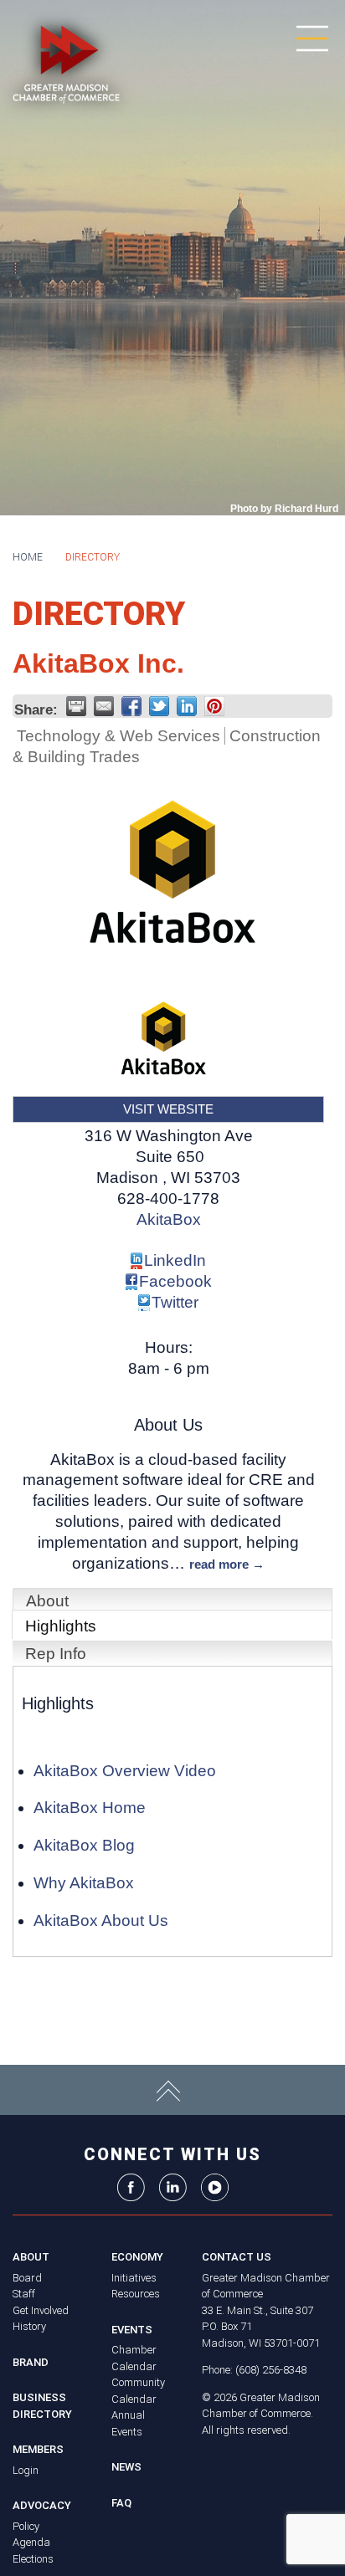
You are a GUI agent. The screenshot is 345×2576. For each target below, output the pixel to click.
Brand (31, 2362)
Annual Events (128, 2423)
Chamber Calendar (134, 2358)
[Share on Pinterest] (214, 706)
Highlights (61, 1626)
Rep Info (56, 1654)
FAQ (121, 2503)
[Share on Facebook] (131, 706)
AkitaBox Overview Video (125, 1771)
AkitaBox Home (90, 1808)
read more (219, 1564)
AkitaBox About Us (101, 1920)
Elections (33, 2559)
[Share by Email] (104, 706)
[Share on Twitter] (159, 706)
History (29, 2326)
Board (27, 2278)
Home (28, 557)
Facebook (175, 1281)
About (47, 1601)
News (126, 2467)
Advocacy (42, 2505)
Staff (24, 2294)
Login (26, 2470)
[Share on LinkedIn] (187, 706)
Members (38, 2449)
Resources (136, 2294)
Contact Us (237, 2257)
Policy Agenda (31, 2535)
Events (132, 2330)
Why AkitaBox (84, 1883)
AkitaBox (169, 1219)
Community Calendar (138, 2391)
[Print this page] (76, 706)
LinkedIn (175, 1260)
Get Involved (41, 2310)
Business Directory (42, 2406)
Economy (137, 2257)
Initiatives (134, 2278)
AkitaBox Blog (84, 1845)
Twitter (175, 1302)
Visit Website (168, 1109)
